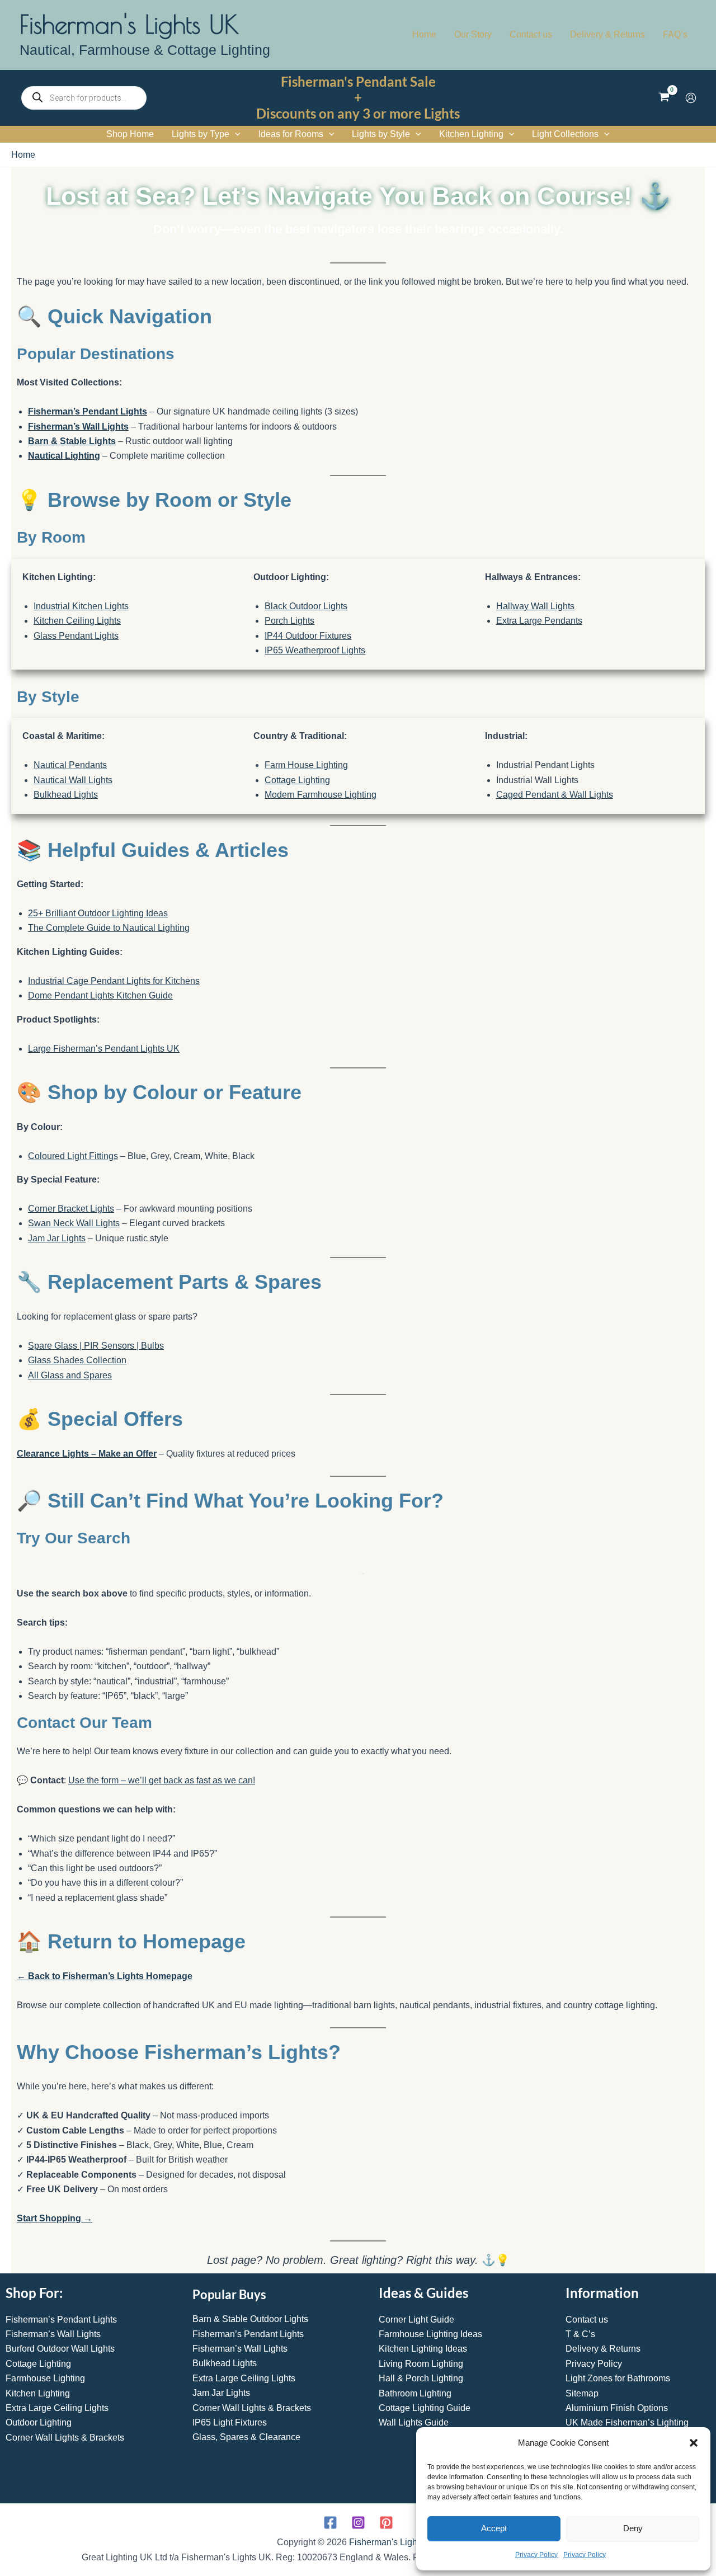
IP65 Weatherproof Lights (315, 650)
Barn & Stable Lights (72, 441)
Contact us (587, 2320)
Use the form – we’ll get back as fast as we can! (162, 1780)
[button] (694, 2443)
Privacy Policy (536, 2555)
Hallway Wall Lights (535, 606)
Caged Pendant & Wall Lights (555, 795)
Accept (494, 2528)
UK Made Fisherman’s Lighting (627, 2422)
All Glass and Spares (70, 1375)
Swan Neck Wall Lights (74, 1223)
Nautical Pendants (70, 765)
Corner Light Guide (416, 2320)
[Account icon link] (691, 98)
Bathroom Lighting (415, 2393)
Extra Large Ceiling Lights (57, 2408)
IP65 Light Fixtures (230, 2422)
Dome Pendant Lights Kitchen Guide (100, 995)
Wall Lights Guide (414, 2422)
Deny (633, 2528)
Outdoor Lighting (39, 2422)
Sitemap (582, 2393)
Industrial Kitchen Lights (81, 606)
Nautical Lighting (64, 456)
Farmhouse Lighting (45, 2378)
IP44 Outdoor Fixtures (308, 636)
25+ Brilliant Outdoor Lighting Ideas (98, 913)
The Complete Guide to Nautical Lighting (109, 928)
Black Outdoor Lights (306, 606)
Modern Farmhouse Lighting (321, 795)
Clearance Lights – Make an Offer (87, 1454)
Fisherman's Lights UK (129, 24)
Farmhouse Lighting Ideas (430, 2334)
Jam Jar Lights (57, 1238)
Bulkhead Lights (66, 795)
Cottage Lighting (297, 780)
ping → (77, 2218)
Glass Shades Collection (77, 1360)
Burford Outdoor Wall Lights (60, 2349)
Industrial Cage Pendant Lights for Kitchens (114, 981)
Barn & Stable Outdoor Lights (250, 2319)
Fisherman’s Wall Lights (78, 427)
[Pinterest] (386, 2523)
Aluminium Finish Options (617, 2408)
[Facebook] (330, 2523)
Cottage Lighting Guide (425, 2408)
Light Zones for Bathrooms (618, 2378)
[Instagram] (358, 2523)
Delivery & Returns (603, 2349)
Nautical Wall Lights (73, 780)
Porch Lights (289, 621)
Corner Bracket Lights (71, 1209)
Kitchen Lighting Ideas (423, 2349)
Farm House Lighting (306, 765)
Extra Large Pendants (539, 621)
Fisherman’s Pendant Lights (88, 411)
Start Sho (37, 2218)
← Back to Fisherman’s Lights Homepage (105, 1976)
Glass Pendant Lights (76, 636)
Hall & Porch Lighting (421, 2378)
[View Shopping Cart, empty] (664, 98)
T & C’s (580, 2334)
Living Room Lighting (421, 2364)
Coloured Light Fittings (73, 1156)
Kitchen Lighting (38, 2393)
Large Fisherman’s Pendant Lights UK (104, 1049)
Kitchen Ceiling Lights (77, 621)
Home (23, 155)
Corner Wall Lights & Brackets (65, 2438)
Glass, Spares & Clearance (246, 2437)
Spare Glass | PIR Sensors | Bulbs (96, 1346)
